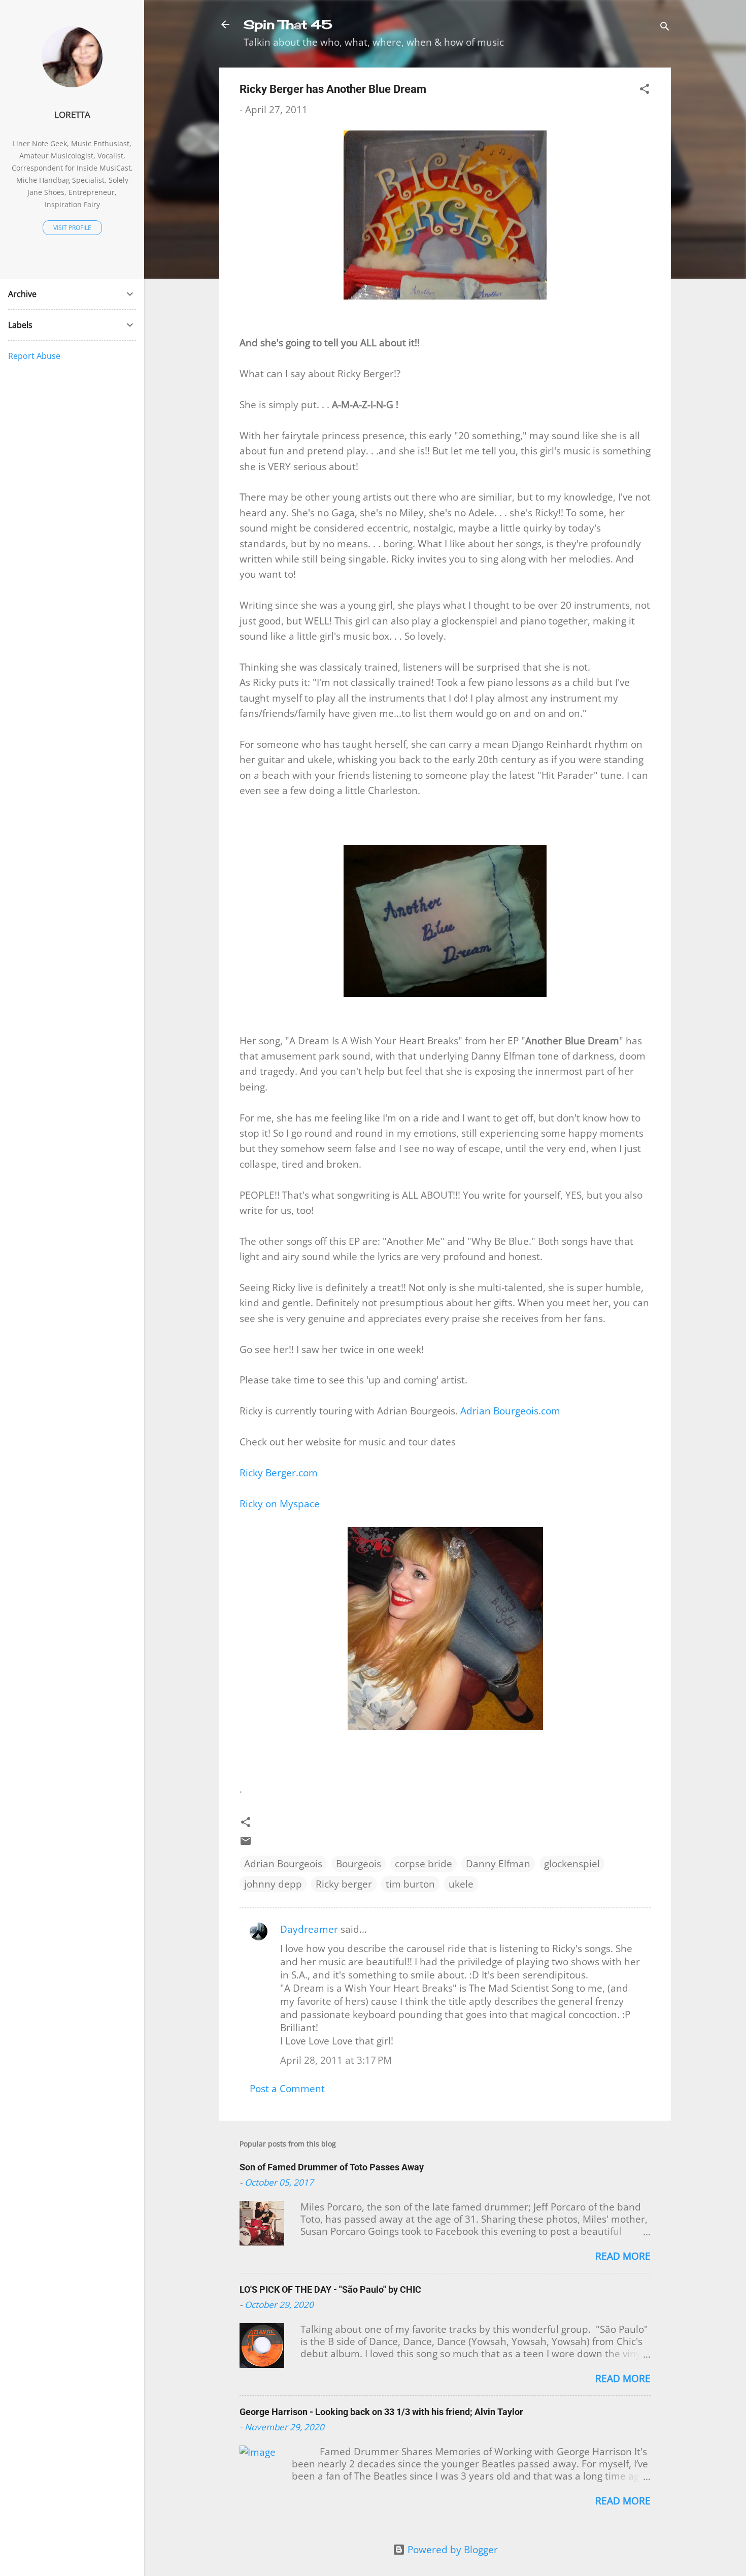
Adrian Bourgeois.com (510, 1411)
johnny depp (273, 1884)
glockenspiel (572, 1864)
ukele (461, 1884)
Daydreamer (309, 1929)
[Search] (665, 28)
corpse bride (423, 1864)
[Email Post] (246, 1843)
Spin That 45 (288, 24)
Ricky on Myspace (280, 1504)
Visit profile (72, 228)
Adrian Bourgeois (283, 1864)
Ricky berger (344, 1884)
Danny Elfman (498, 1864)
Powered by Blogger (451, 2550)
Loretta (72, 114)
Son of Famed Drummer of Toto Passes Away (332, 2167)
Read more (623, 2256)
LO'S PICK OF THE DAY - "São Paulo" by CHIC (330, 2289)
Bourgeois (359, 1864)
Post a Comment (287, 2089)
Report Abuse (34, 356)
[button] (645, 90)
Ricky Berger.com (279, 1473)
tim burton (410, 1884)
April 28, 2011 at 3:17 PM (336, 2060)
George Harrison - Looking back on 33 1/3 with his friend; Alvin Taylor (381, 2412)
